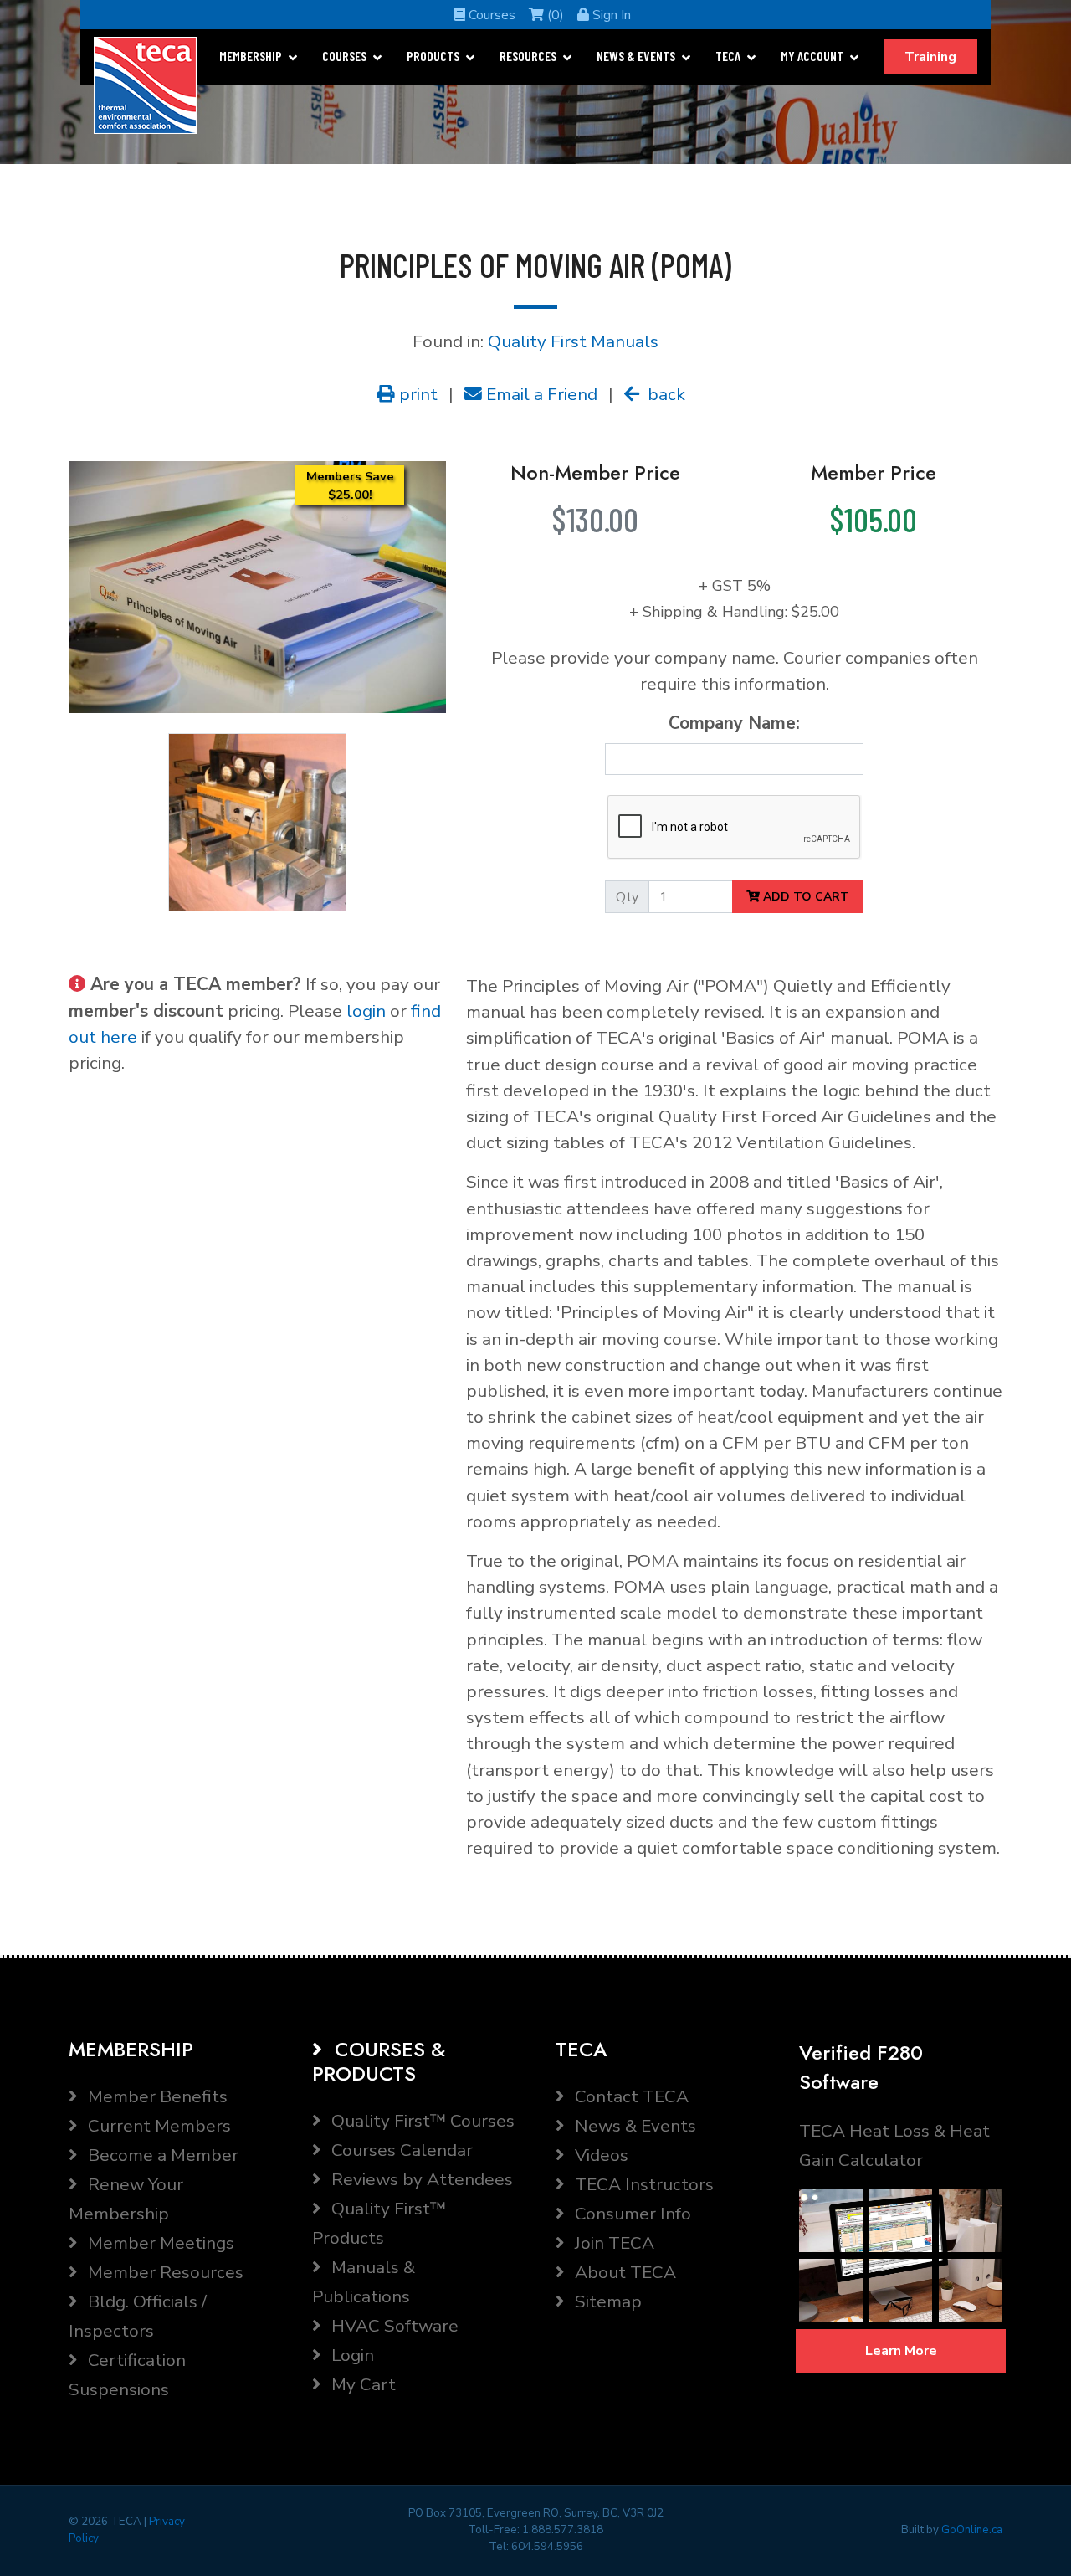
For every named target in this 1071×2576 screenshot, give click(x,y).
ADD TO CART (805, 897)
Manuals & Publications (364, 2282)
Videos (600, 2155)
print (416, 394)
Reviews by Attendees (420, 2179)
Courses (490, 15)
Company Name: (734, 723)
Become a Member (161, 2155)
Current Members (157, 2126)
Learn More (901, 2351)
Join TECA (612, 2243)
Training (930, 57)
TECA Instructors (642, 2184)
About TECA (623, 2272)
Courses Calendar (400, 2150)
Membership (251, 56)
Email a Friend (540, 394)
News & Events (636, 56)
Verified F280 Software (861, 2067)
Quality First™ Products (379, 2223)
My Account (812, 56)
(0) (554, 15)
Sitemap (606, 2301)
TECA (728, 56)
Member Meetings (159, 2243)
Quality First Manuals (573, 341)
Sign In (610, 15)
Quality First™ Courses (421, 2121)
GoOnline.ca (972, 2530)
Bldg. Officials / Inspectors (138, 2316)
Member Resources (164, 2272)
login (366, 1011)
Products (433, 56)
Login (351, 2355)
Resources (528, 56)
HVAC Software (393, 2326)
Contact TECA (630, 2096)
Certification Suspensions (127, 2375)
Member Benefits (156, 2096)
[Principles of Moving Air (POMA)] (257, 586)
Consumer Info (631, 2214)
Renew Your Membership (126, 2199)
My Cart (361, 2384)
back (664, 394)
